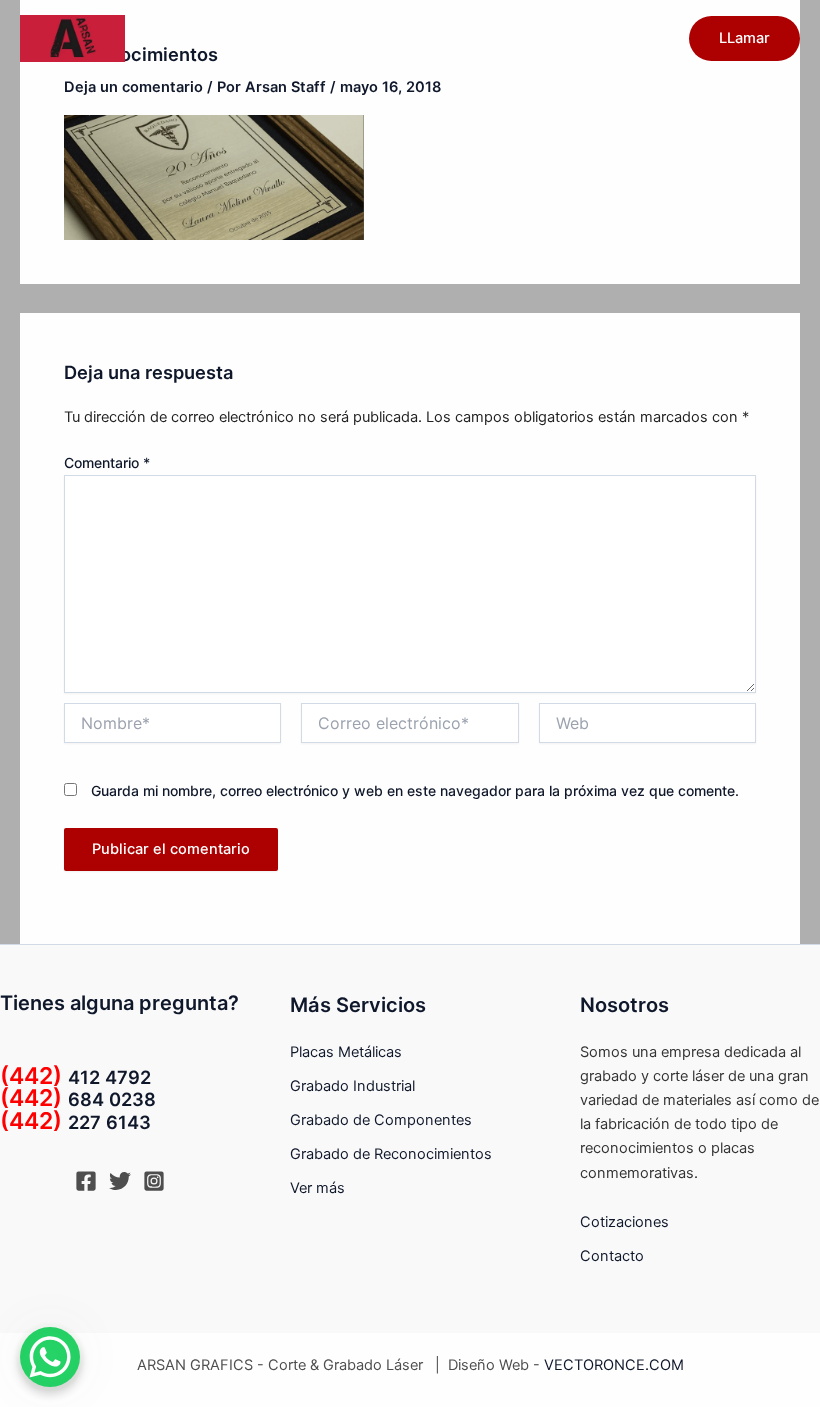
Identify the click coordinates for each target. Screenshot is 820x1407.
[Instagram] (154, 1181)
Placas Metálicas (346, 1052)
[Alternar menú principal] (647, 38)
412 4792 (75, 1077)
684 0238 (78, 1099)
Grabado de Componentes (381, 1120)
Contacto (612, 1256)
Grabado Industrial (352, 1086)
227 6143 (75, 1122)
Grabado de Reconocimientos (391, 1154)
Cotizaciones (624, 1222)
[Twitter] (120, 1181)
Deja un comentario (133, 87)
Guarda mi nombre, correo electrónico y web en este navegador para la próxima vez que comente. (415, 790)
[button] (744, 38)
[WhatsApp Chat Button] (50, 1357)
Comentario (107, 462)
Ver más (317, 1188)
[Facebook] (86, 1181)
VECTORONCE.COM (614, 1365)
